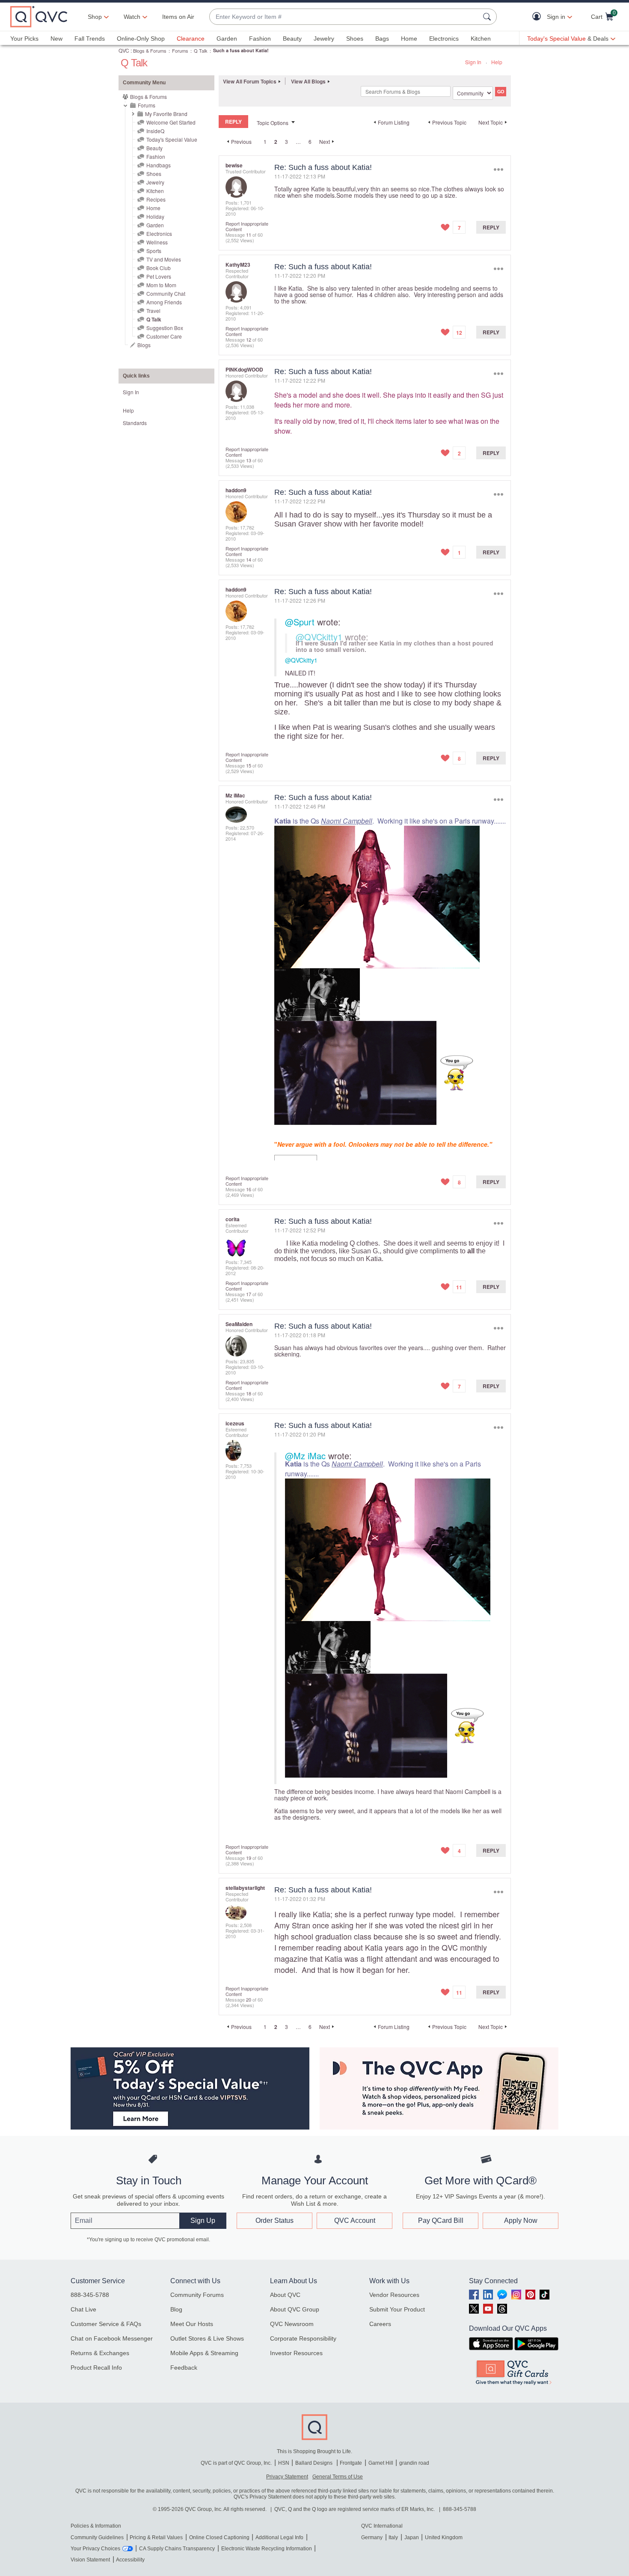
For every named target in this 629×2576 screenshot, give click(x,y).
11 (249, 235)
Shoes (355, 39)
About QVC (285, 2295)
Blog (176, 2309)
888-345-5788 (90, 2295)
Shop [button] (95, 17)
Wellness (157, 242)
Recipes (156, 199)
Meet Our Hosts (192, 2324)
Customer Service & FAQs (106, 2324)
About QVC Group (295, 2309)
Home (409, 39)
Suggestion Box (165, 328)
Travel (153, 311)
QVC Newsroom (292, 2324)
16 (249, 1189)
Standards (135, 423)
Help (497, 62)
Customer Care (164, 336)
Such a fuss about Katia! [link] (241, 50)
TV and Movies (164, 259)
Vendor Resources (394, 2295)
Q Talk (201, 51)
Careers (380, 2324)
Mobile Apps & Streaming (204, 2353)
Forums (180, 51)
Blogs (144, 345)
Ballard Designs (314, 2463)
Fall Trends (90, 39)
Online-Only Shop (141, 39)
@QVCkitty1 (319, 637)
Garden (227, 39)
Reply (491, 227)
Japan (412, 2537)
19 (249, 1858)
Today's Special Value (172, 139)
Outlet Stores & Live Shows (207, 2338)
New (56, 39)
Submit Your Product (397, 2309)
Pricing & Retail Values (156, 2537)
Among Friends (164, 302)
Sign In (473, 62)
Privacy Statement (287, 2477)
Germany (372, 2537)
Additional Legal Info (279, 2537)
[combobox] (344, 17)
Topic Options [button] (273, 123)
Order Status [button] (274, 2221)
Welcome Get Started (171, 122)
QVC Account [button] (355, 2221)
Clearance (191, 39)
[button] (539, 17)
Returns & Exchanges (100, 2353)
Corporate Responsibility (303, 2338)
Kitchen (481, 39)
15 (249, 765)
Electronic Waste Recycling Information (267, 2549)
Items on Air (178, 17)
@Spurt (300, 622)
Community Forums (197, 2295)
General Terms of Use (338, 2477)
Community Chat (166, 293)
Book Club (159, 268)
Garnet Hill (381, 2463)
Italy (393, 2537)
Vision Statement (90, 2560)
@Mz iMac (305, 1456)
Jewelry (324, 39)
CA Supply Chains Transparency (177, 2549)
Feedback (184, 2368)
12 (249, 339)
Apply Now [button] (521, 2221)
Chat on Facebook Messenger (112, 2338)
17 (249, 1294)
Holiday (155, 216)
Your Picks (24, 39)
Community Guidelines (97, 2537)
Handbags (159, 165)
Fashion (260, 39)
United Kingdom (444, 2537)
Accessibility (130, 2560)
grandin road (414, 2463)
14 (249, 559)
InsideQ (155, 131)
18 (249, 1393)
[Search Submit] (488, 17)
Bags (382, 39)
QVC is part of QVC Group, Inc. (236, 2463)
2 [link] (276, 142)
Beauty (292, 39)
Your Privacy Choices (95, 2549)
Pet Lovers (159, 276)
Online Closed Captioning (219, 2537)
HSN (284, 2463)
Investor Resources (296, 2353)
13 (249, 460)
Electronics (444, 39)
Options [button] (498, 169)
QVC (124, 50)
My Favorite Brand (166, 114)
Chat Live (83, 2309)
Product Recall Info (96, 2368)
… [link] (298, 141)
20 (249, 1999)
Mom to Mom (161, 285)
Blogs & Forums (150, 51)
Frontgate (351, 2463)
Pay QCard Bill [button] (441, 2221)
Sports (154, 251)
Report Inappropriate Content (247, 226)
